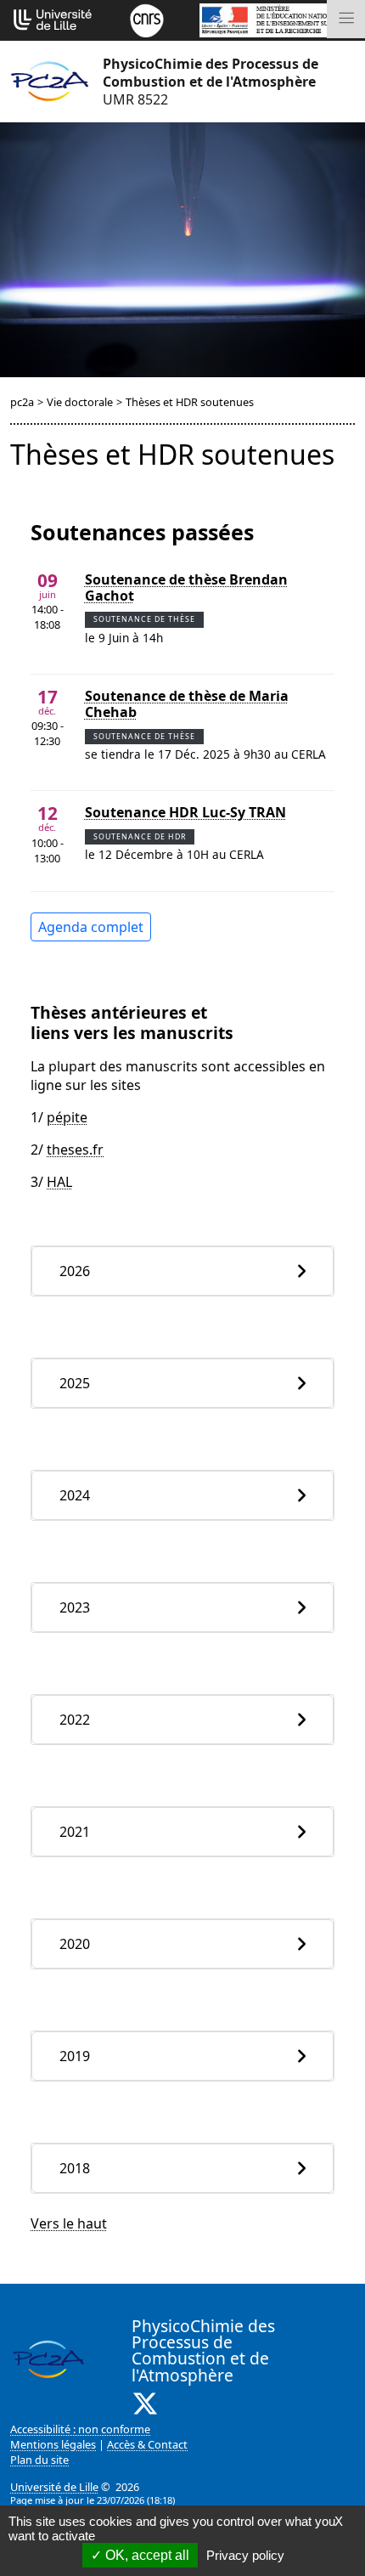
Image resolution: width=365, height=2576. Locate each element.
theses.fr (75, 1150)
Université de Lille (54, 2487)
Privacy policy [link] (245, 2555)
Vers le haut (69, 2223)
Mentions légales (53, 2444)
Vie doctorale (80, 402)
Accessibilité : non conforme (80, 2429)
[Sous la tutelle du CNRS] (147, 19)
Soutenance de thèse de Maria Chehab (187, 704)
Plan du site (39, 2460)
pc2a (22, 402)
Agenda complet (91, 927)
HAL (59, 1182)
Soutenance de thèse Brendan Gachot (186, 588)
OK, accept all (146, 2555)
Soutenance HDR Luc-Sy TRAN (185, 813)
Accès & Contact (147, 2444)
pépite (67, 1117)
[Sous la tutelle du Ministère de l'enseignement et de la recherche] (277, 19)
